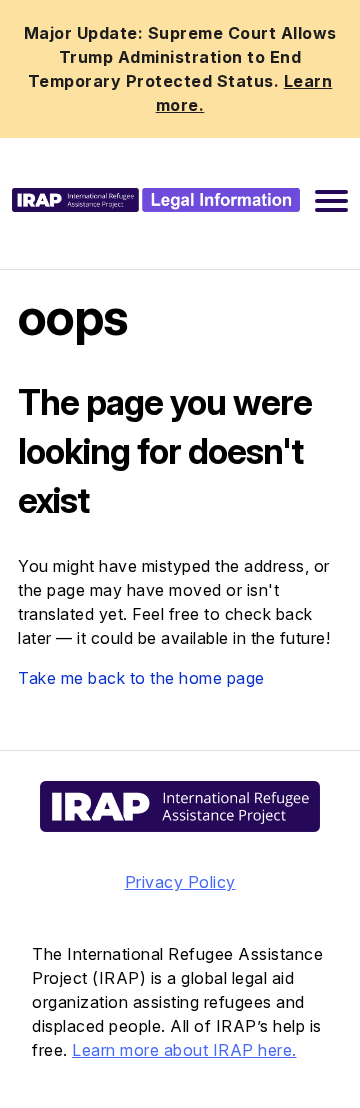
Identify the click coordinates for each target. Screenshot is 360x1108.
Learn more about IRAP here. (184, 1050)
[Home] (156, 199)
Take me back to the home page (141, 678)
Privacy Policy (180, 882)
